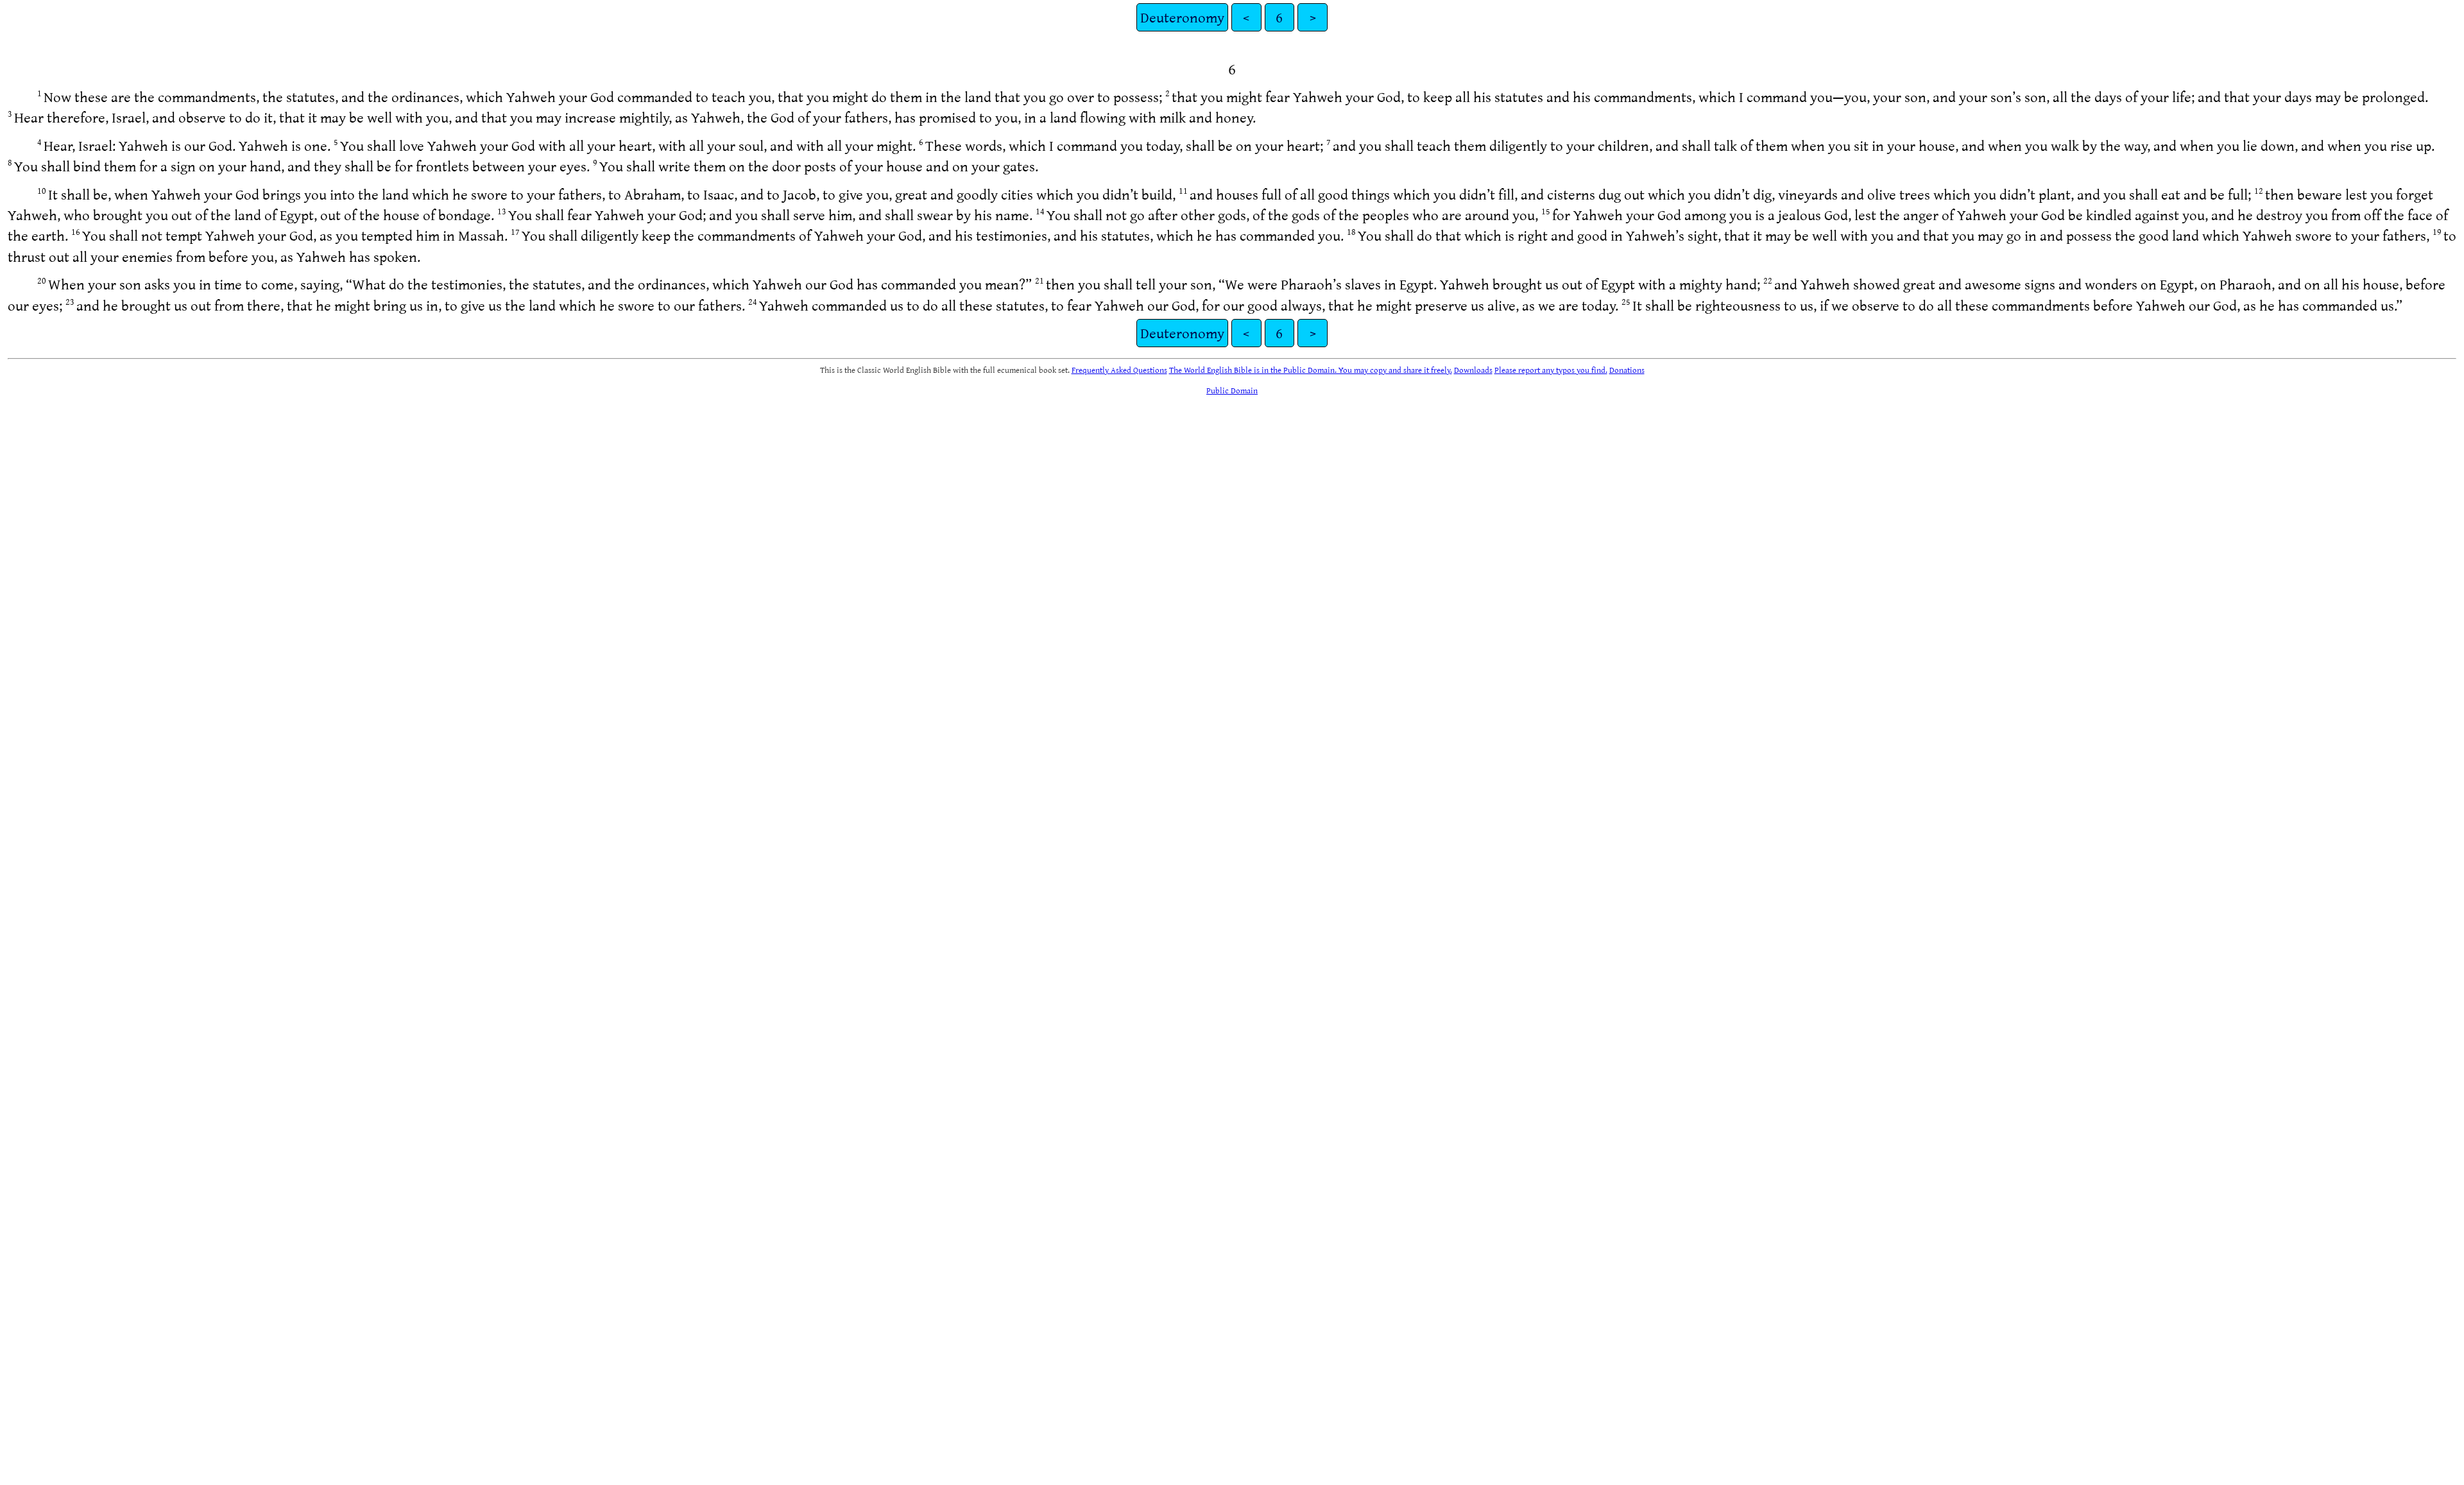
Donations (1627, 370)
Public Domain (1232, 390)
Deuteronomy (1182, 17)
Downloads (1473, 370)
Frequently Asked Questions (1119, 370)
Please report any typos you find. (1551, 370)
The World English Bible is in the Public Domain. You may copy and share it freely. (1311, 370)
